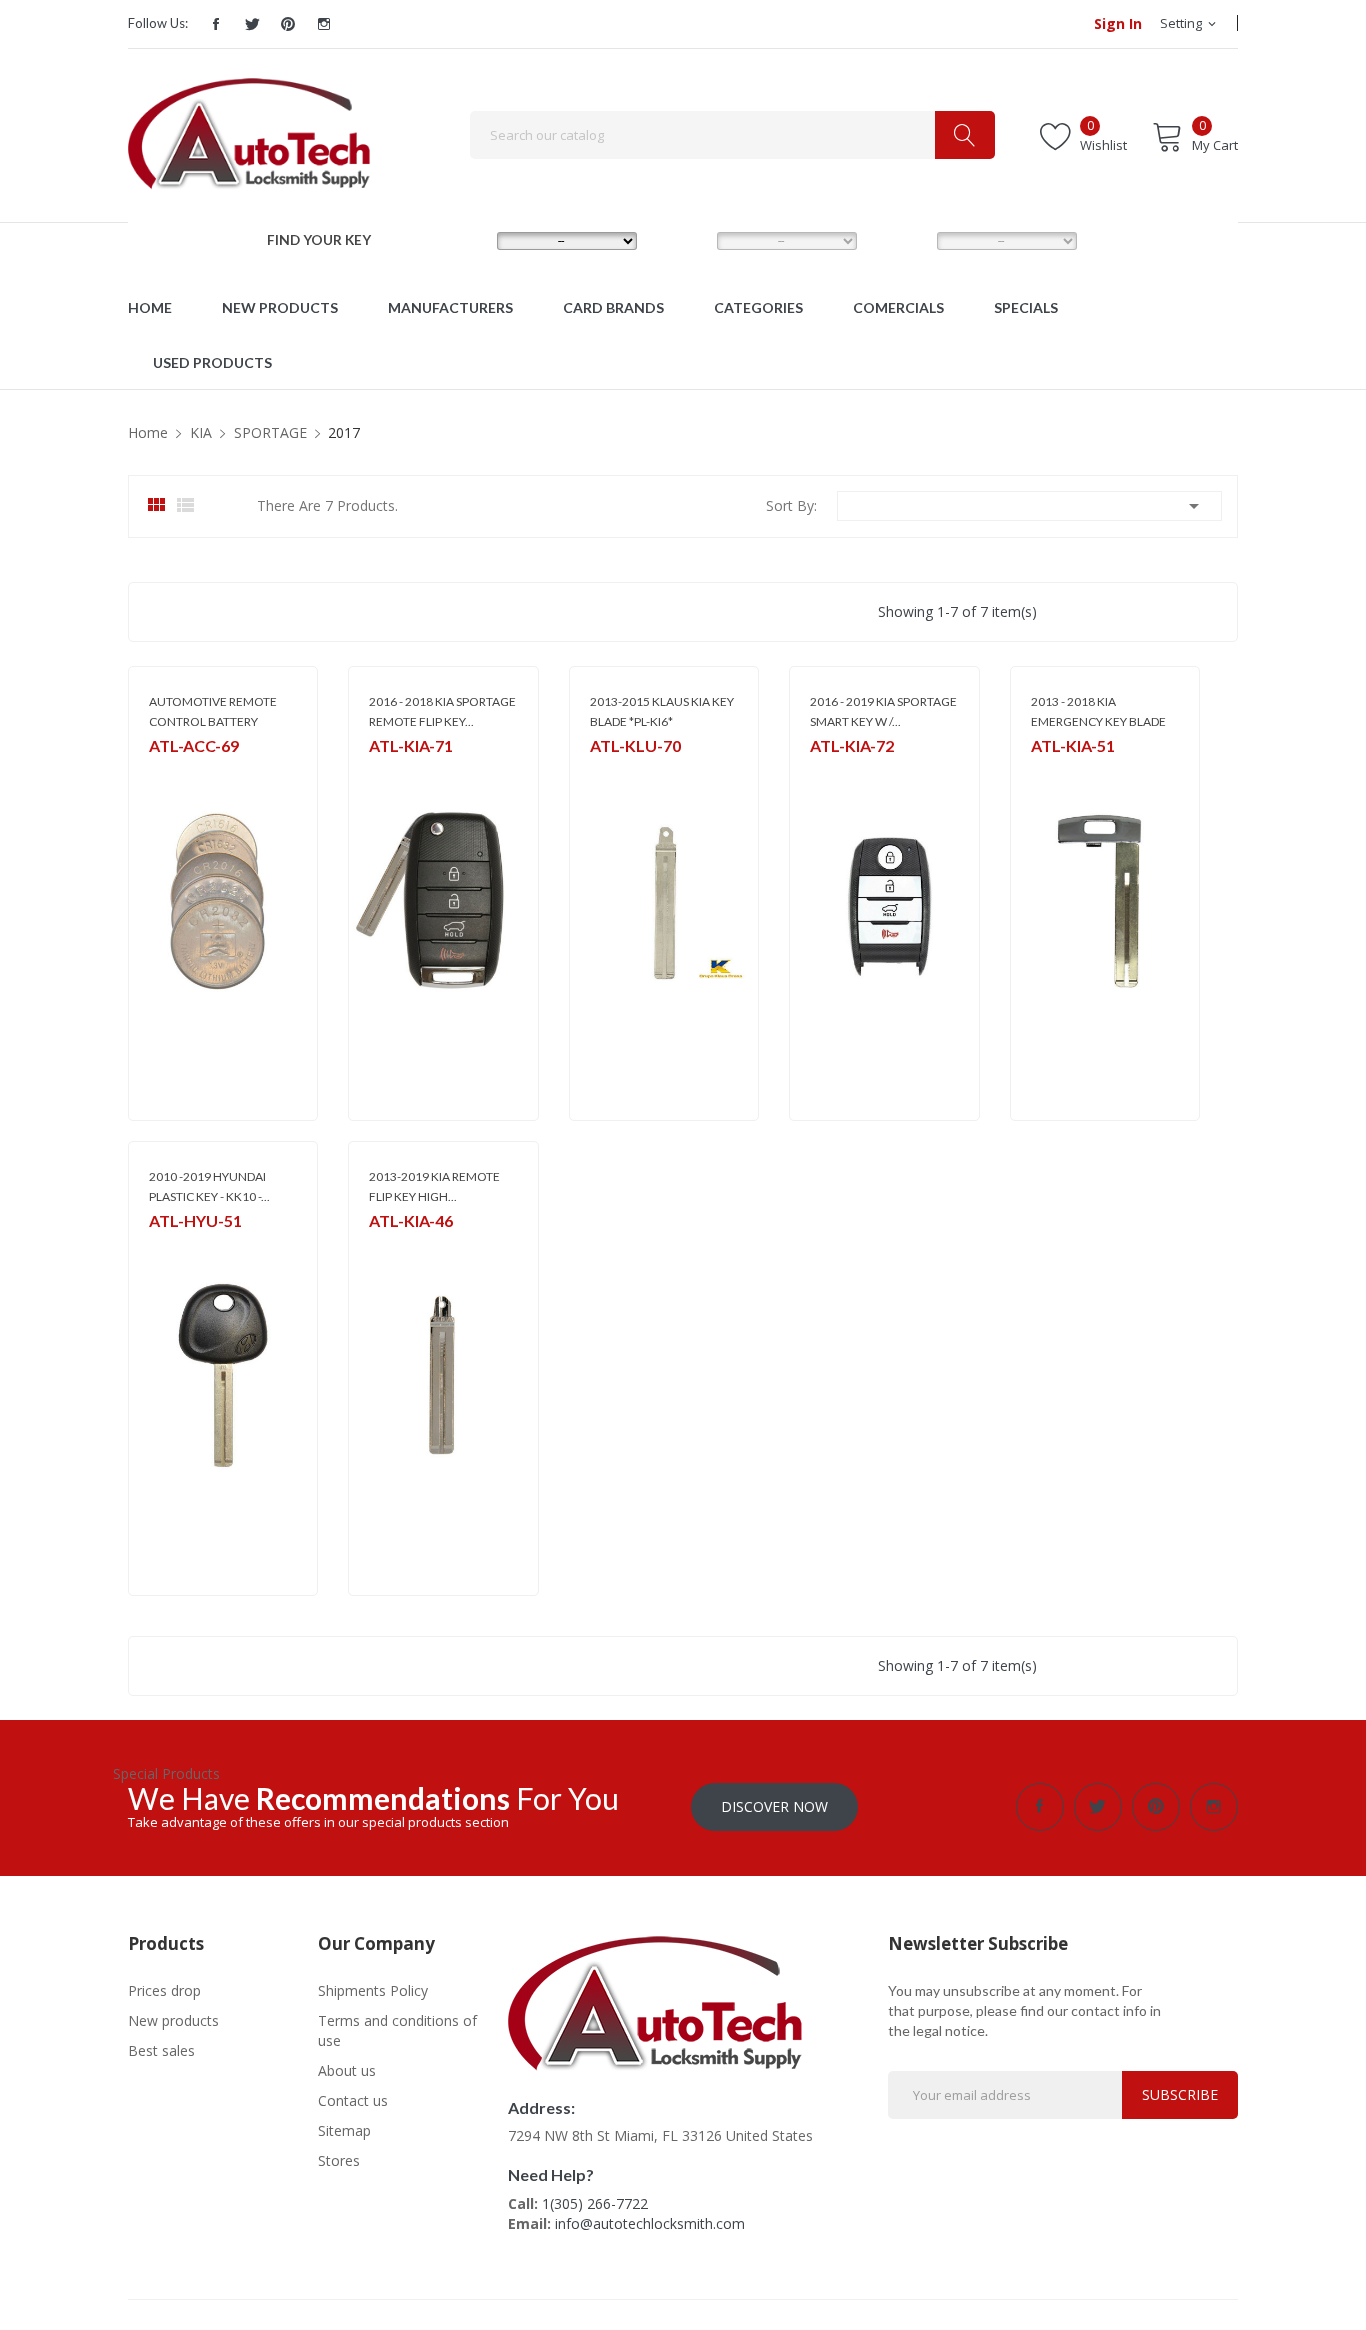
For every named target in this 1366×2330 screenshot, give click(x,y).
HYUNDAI (176, 1246)
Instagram (324, 24)
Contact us (353, 2100)
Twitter (252, 24)
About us (347, 2070)
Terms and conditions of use (397, 2030)
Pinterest (288, 24)
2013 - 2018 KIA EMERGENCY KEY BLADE (1098, 711)
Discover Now (774, 1806)
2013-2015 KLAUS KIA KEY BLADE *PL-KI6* (662, 711)
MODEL (687, 240)
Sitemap (344, 2130)
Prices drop (164, 1990)
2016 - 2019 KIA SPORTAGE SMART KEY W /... (883, 711)
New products (173, 2020)
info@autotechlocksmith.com (650, 2223)
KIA (378, 771)
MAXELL (170, 771)
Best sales (161, 2050)
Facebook (216, 24)
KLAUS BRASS (627, 771)
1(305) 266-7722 (595, 2203)
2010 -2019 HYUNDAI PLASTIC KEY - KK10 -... (209, 1186)
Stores (339, 2160)
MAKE (461, 240)
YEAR (899, 240)
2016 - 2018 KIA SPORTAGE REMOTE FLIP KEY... (442, 711)
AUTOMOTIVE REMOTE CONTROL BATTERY (213, 711)
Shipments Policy (373, 1990)
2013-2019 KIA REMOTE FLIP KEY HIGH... (434, 1186)
